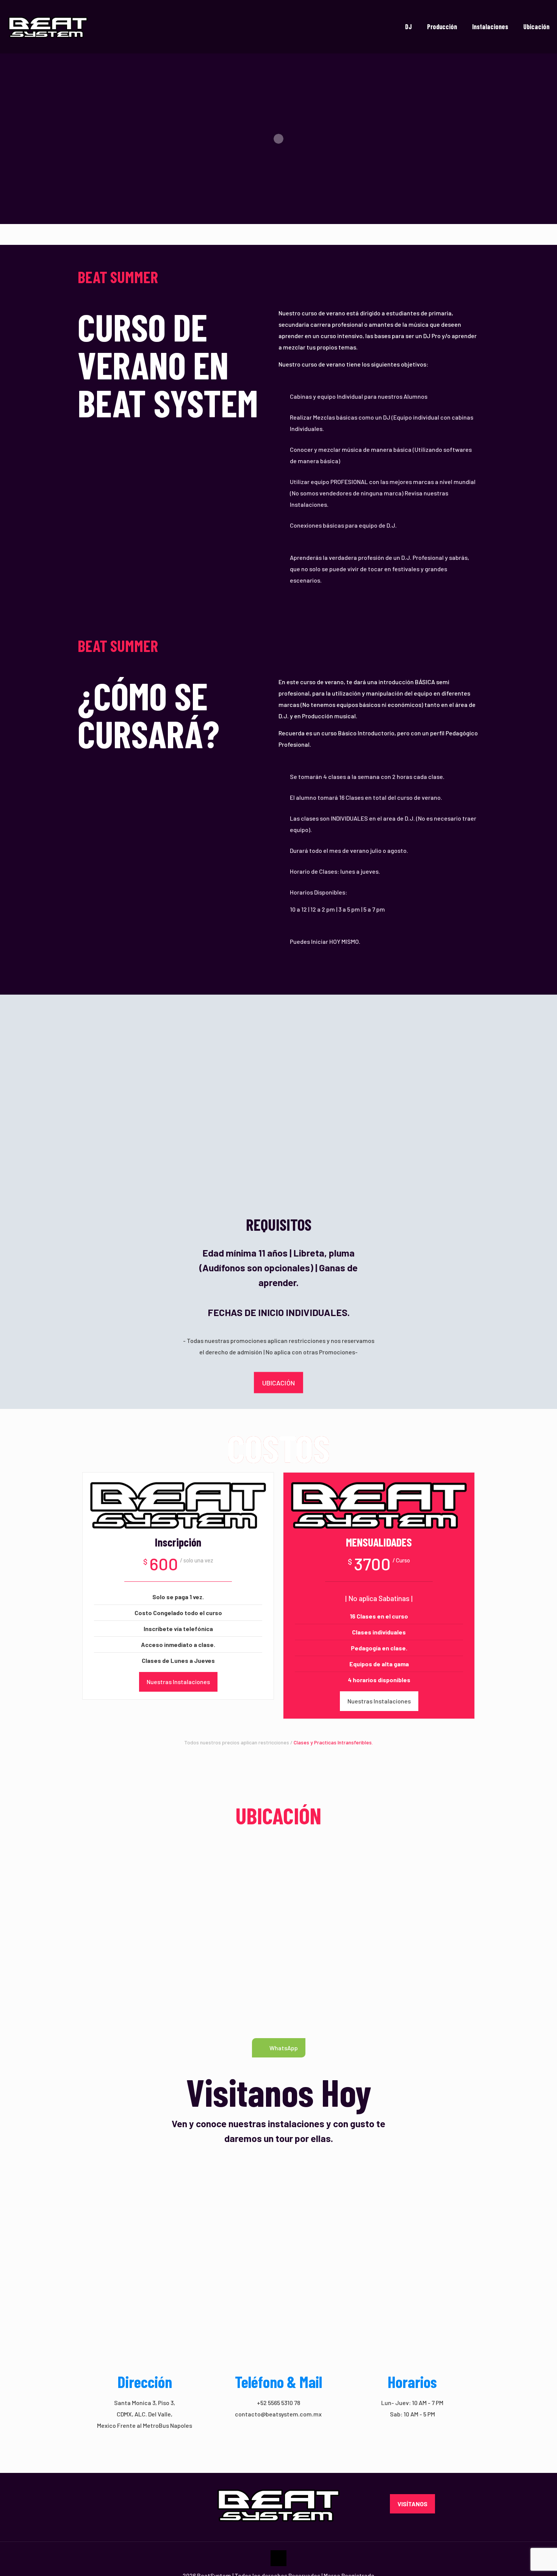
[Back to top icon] (278, 2558)
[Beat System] (48, 27)
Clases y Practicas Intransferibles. (333, 1742)
